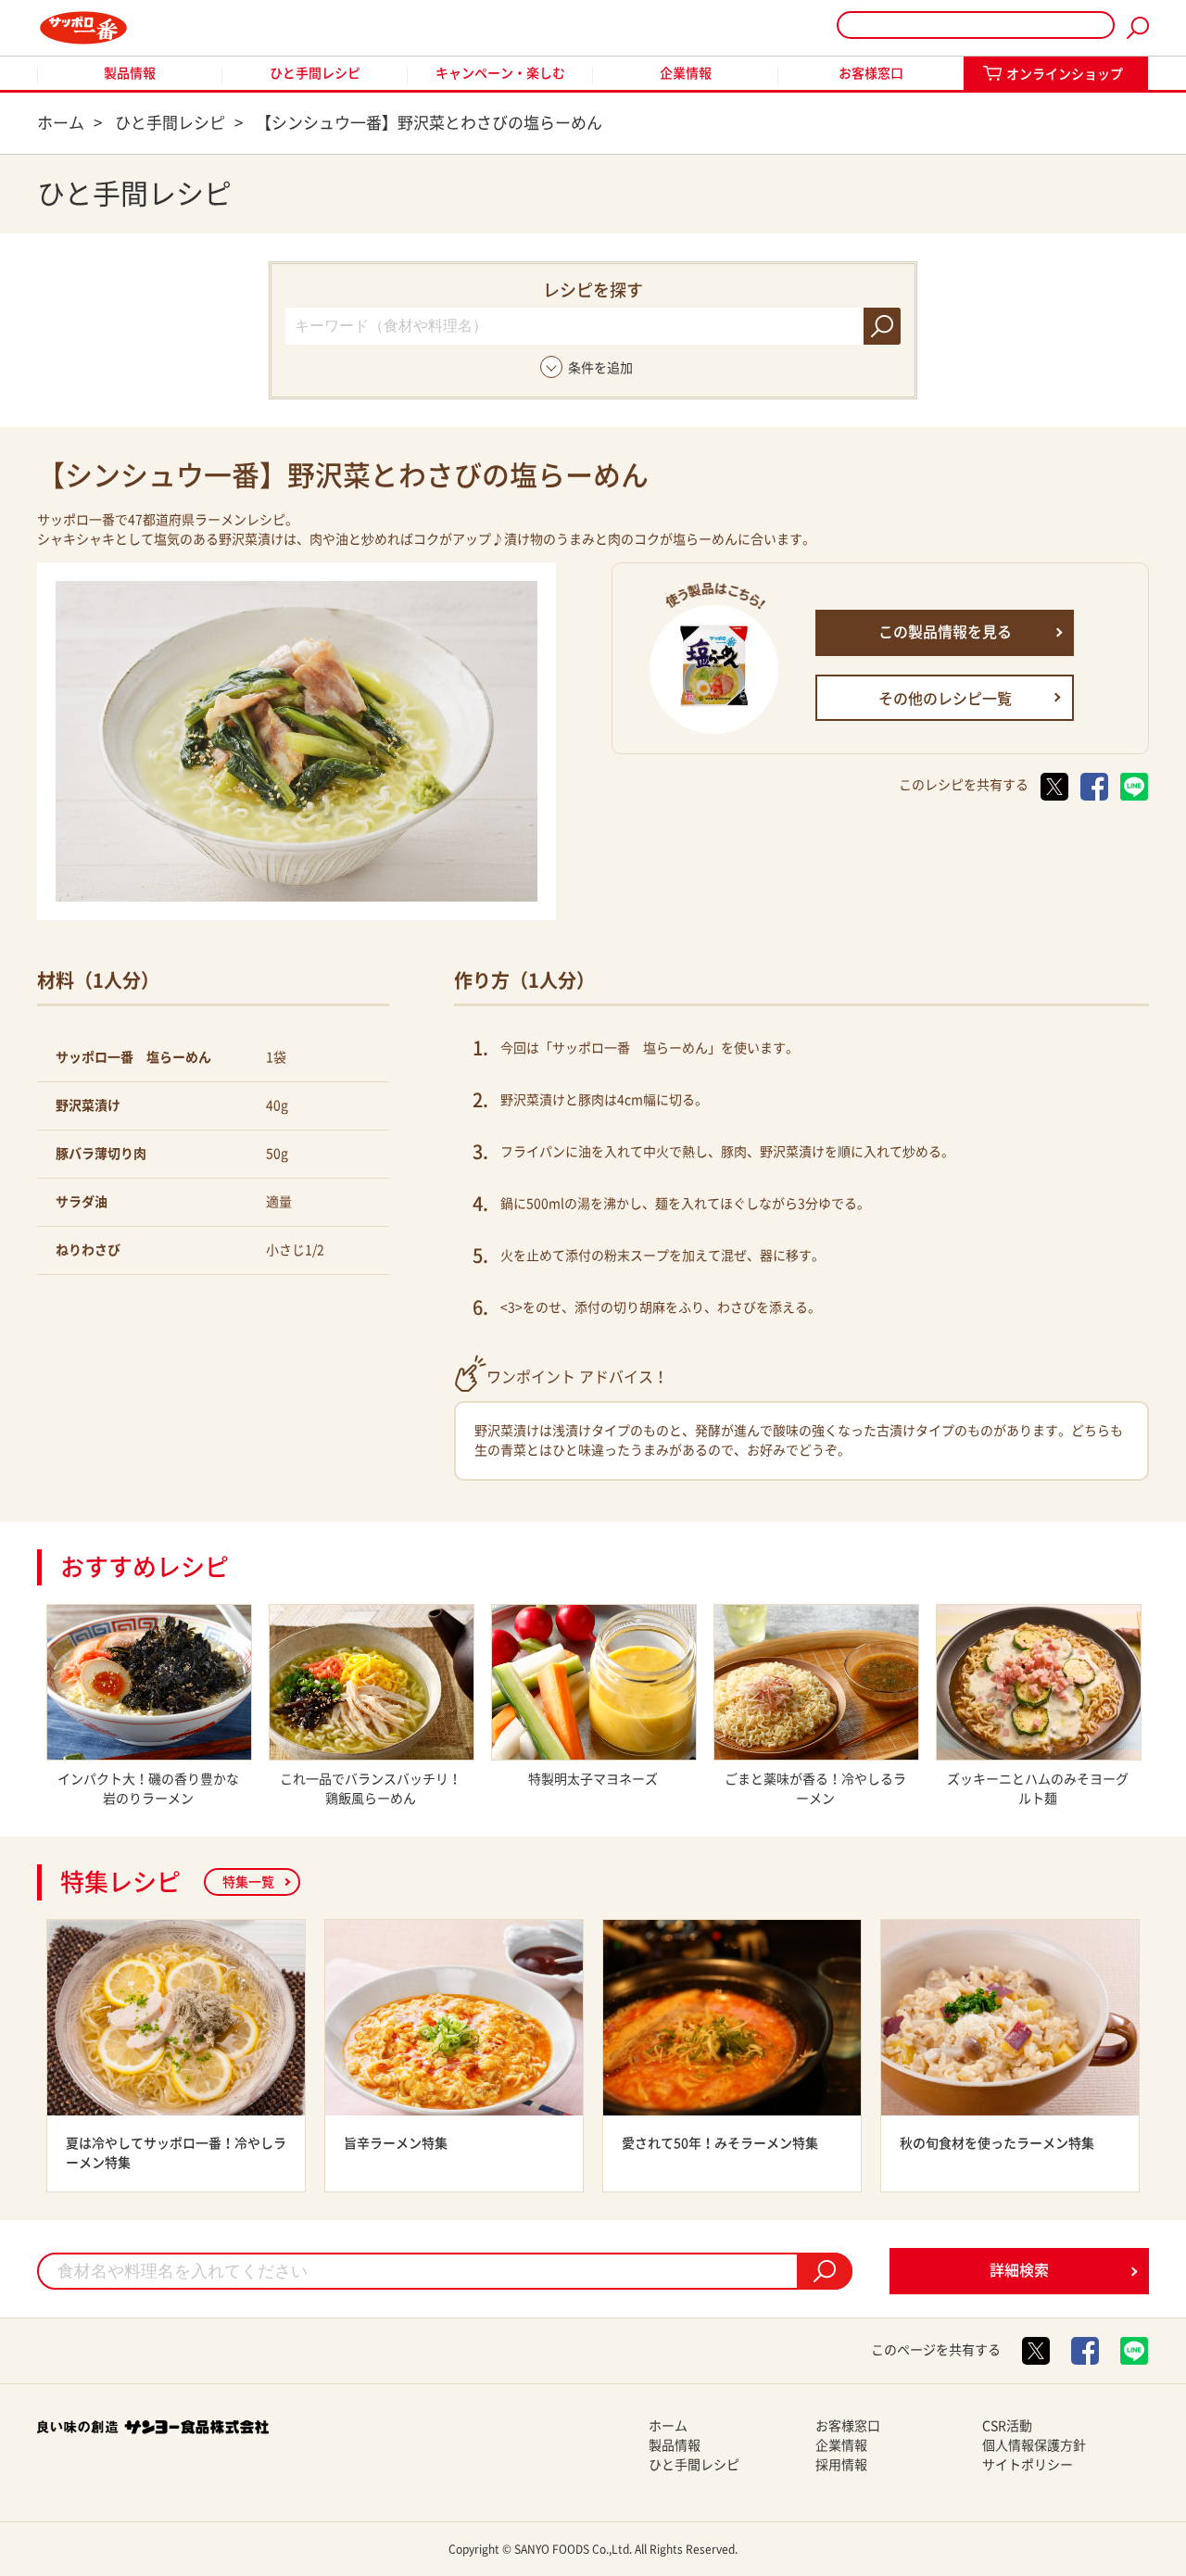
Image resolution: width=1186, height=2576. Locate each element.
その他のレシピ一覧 (945, 699)
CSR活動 (1007, 2426)
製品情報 (130, 73)
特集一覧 (248, 1882)
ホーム (668, 2426)
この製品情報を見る (945, 632)
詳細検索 (1019, 2270)
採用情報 (841, 2465)
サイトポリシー (1028, 2465)
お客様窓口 (871, 73)
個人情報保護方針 (1034, 2445)
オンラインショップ (1065, 74)
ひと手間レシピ (315, 73)
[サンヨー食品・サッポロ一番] (83, 28)
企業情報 (686, 73)
